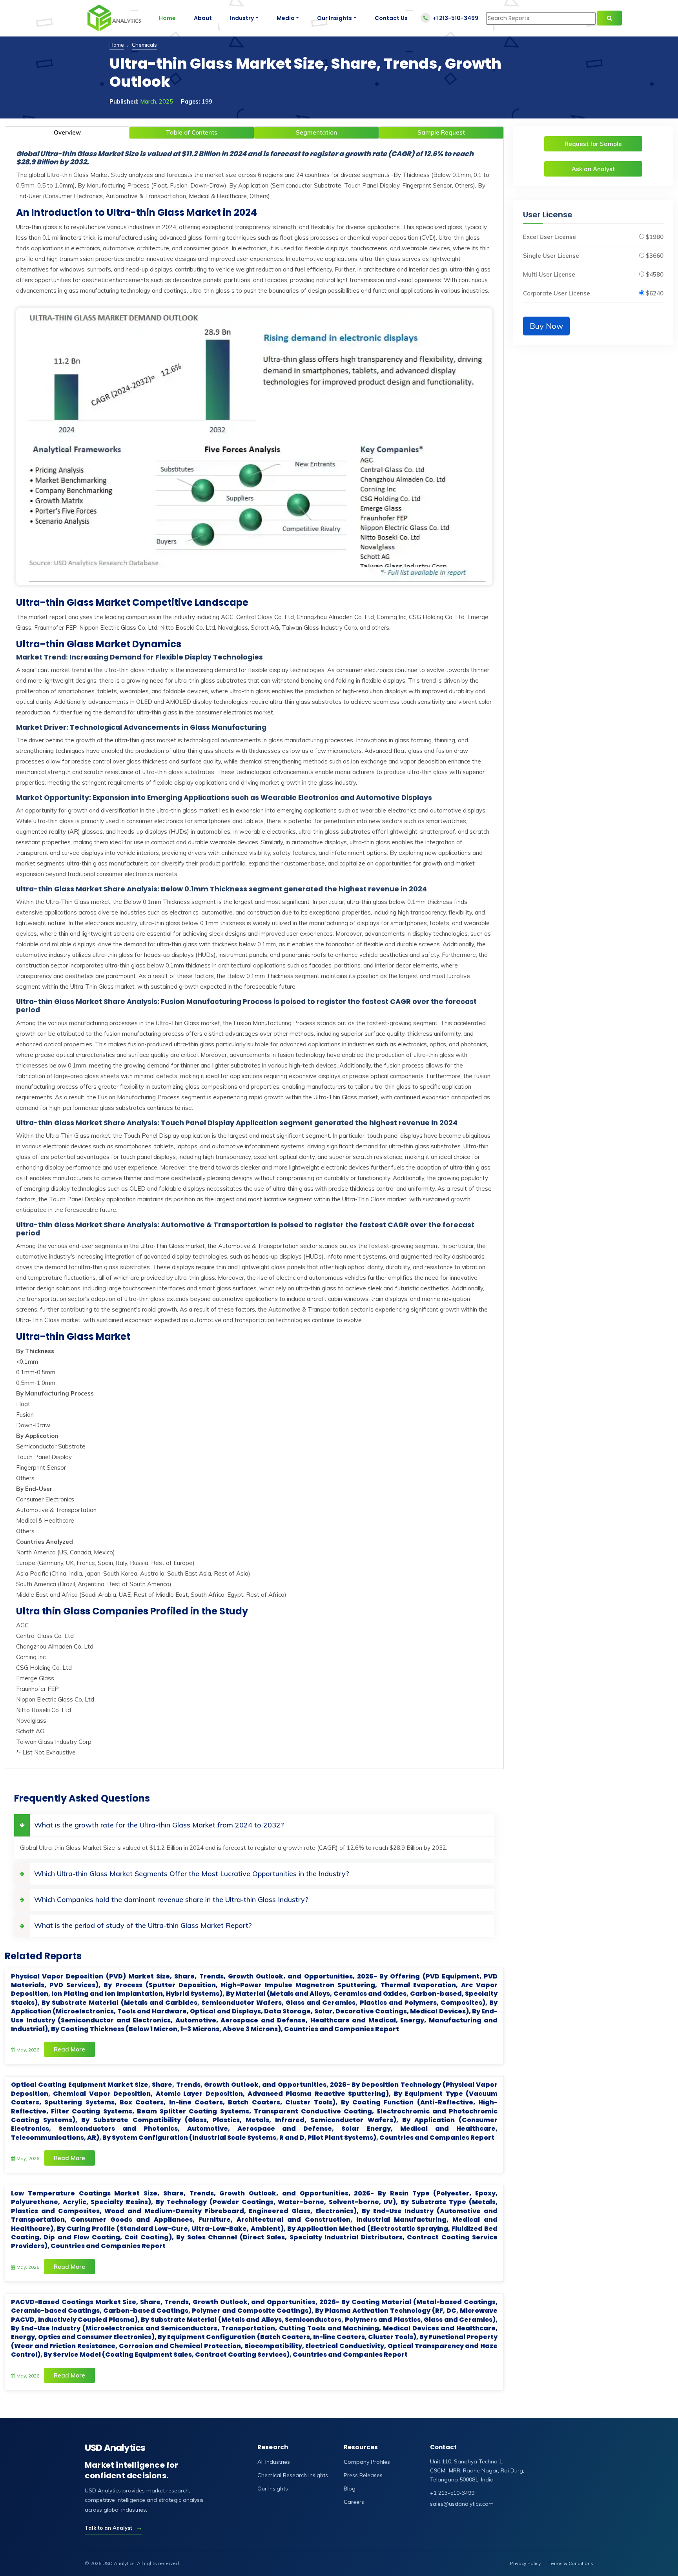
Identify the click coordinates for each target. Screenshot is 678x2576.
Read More (69, 2049)
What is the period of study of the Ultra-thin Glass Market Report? (143, 1925)
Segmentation (316, 132)
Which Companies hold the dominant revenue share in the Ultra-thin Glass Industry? (171, 1899)
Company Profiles (367, 2462)
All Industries (274, 2462)
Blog (350, 2489)
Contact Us (391, 18)
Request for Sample (593, 144)
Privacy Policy (525, 2563)
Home (167, 18)
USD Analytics (115, 2448)
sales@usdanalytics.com (462, 2504)
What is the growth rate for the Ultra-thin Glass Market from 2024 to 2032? (159, 1825)
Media (286, 18)
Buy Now (546, 326)
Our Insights (334, 18)
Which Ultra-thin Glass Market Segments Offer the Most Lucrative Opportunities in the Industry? (192, 1874)
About (203, 18)
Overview (67, 132)
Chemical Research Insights (293, 2475)
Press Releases (363, 2475)
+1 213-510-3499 (455, 18)
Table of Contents (192, 132)
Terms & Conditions (571, 2563)
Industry (242, 18)
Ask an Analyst (593, 169)
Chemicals (144, 45)
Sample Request (441, 132)
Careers (354, 2502)
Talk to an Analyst (114, 2528)
